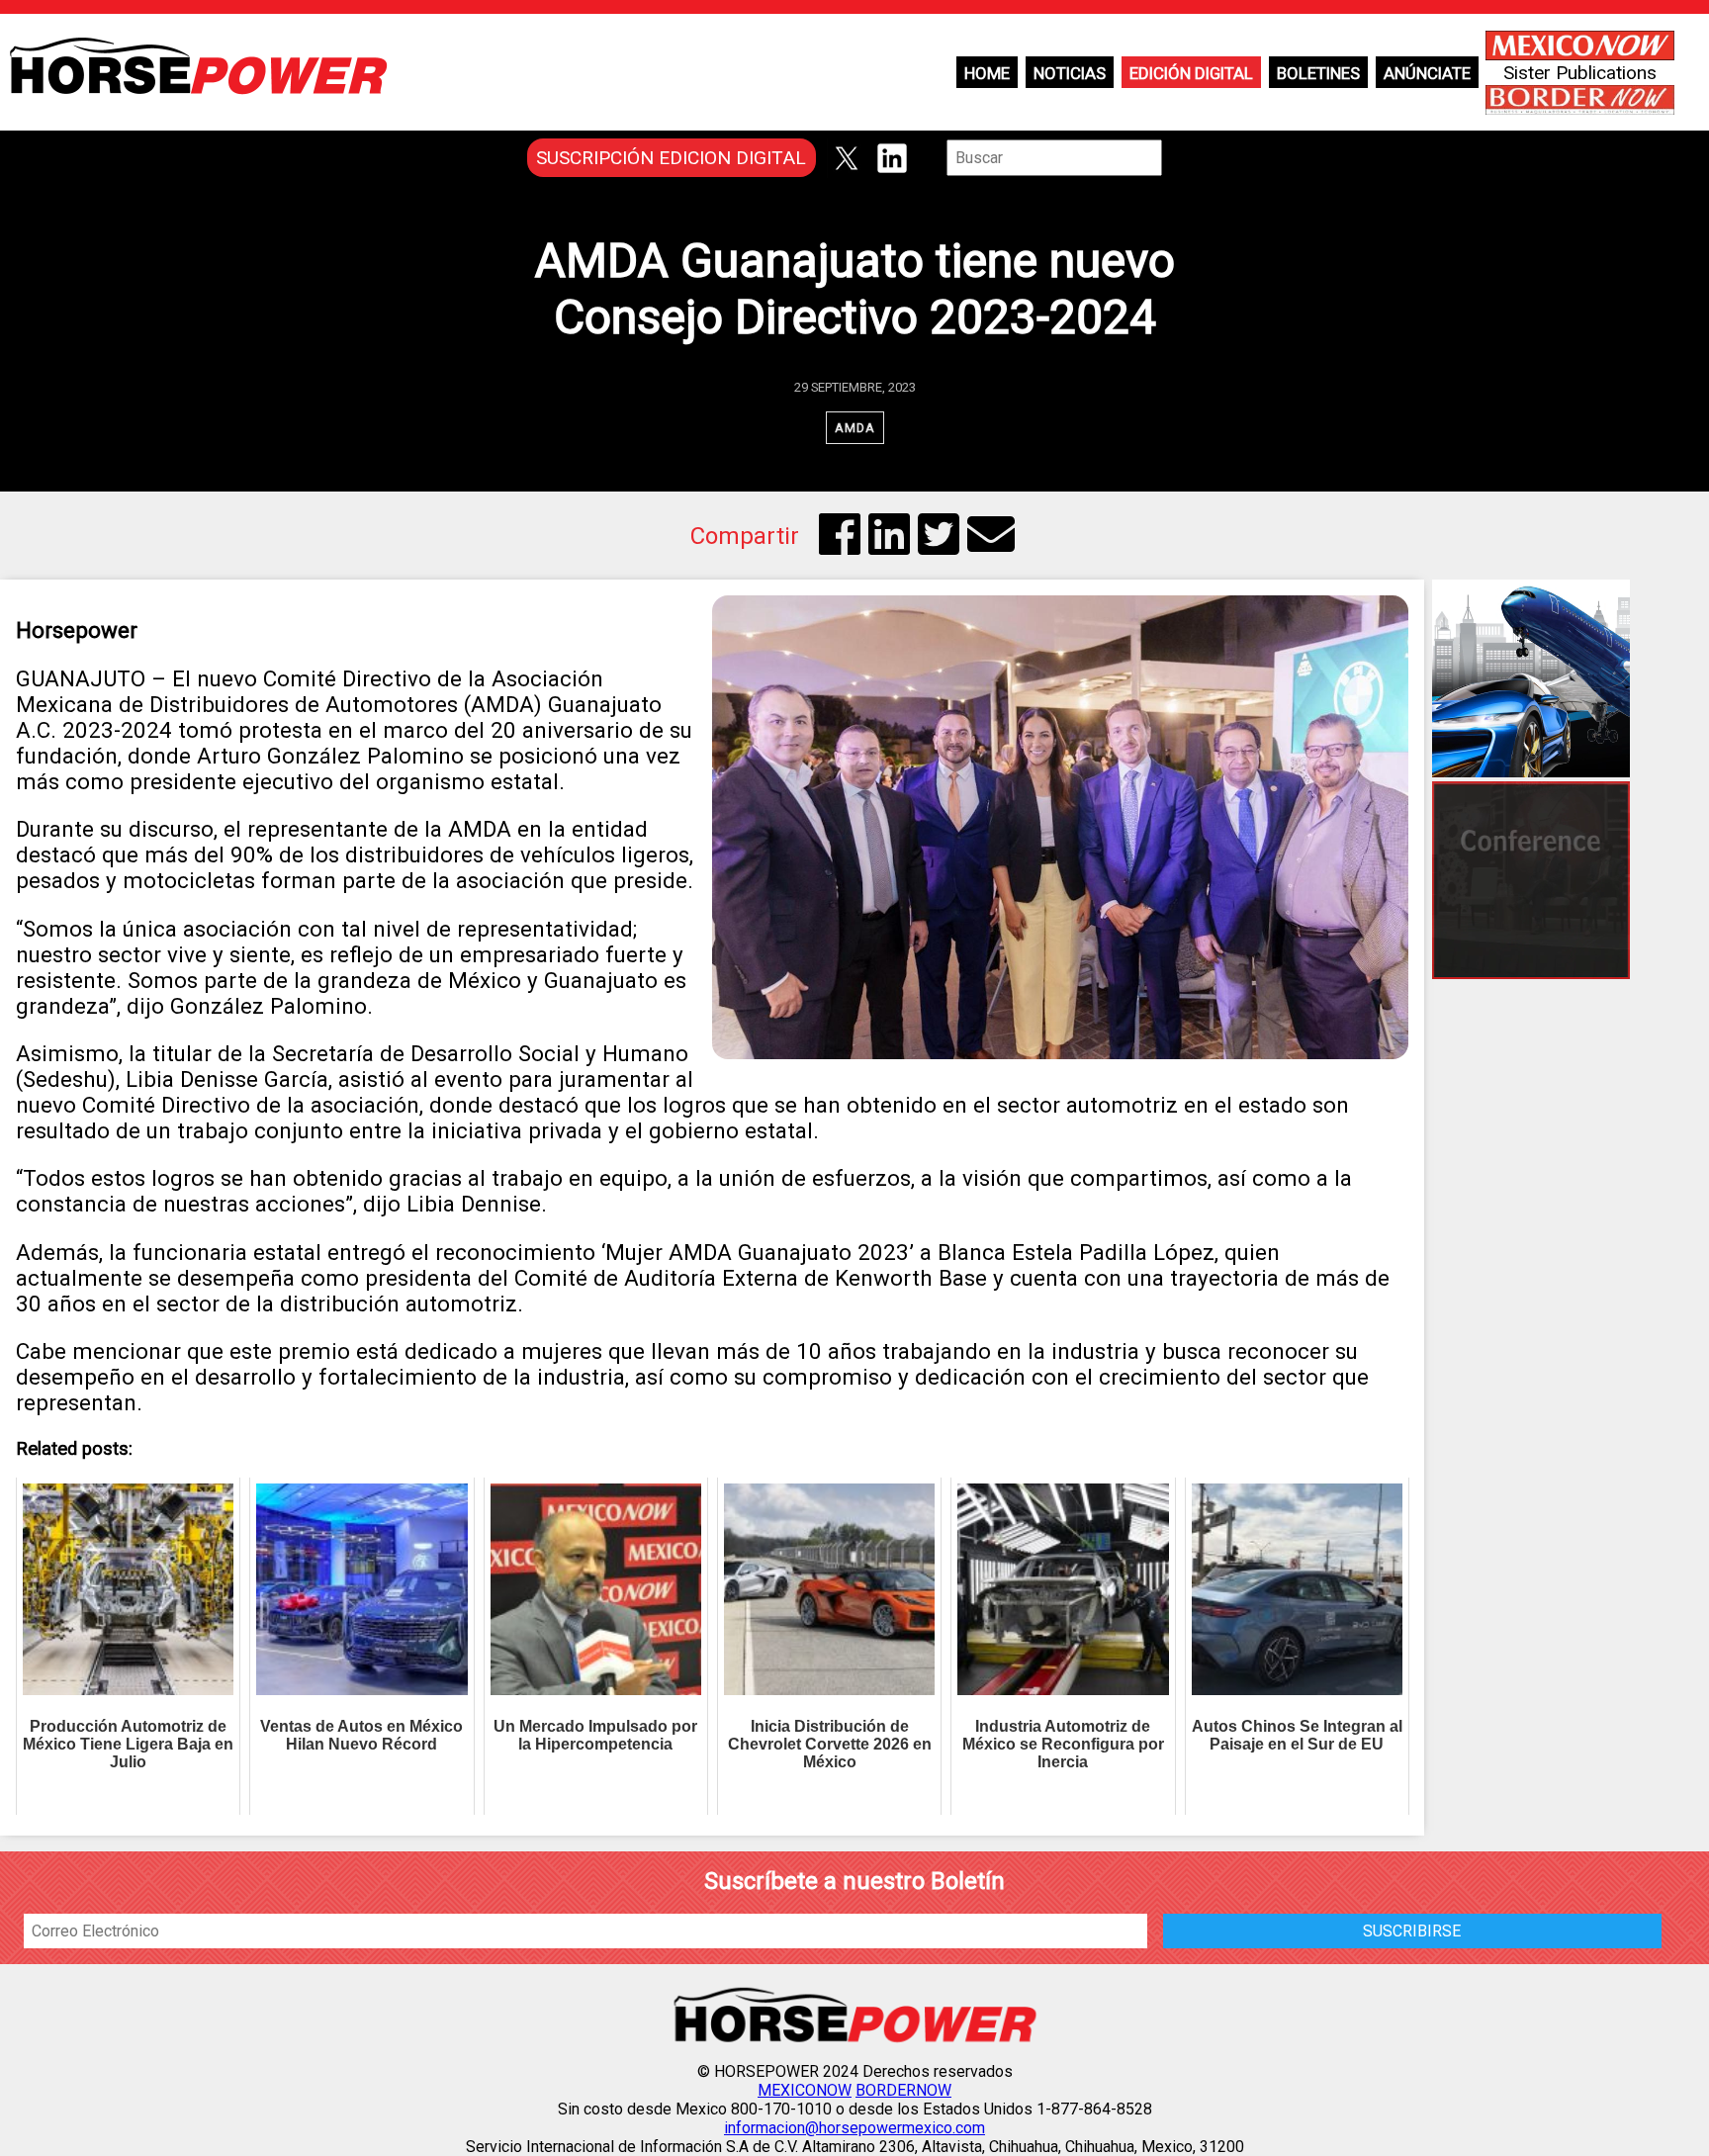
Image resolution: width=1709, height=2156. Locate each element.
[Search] (1176, 158)
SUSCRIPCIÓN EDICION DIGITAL (671, 158)
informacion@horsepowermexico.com (854, 2128)
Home (987, 73)
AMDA (855, 428)
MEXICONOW (805, 2090)
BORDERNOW (903, 2090)
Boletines (1318, 73)
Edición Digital (1191, 73)
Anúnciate (1427, 73)
